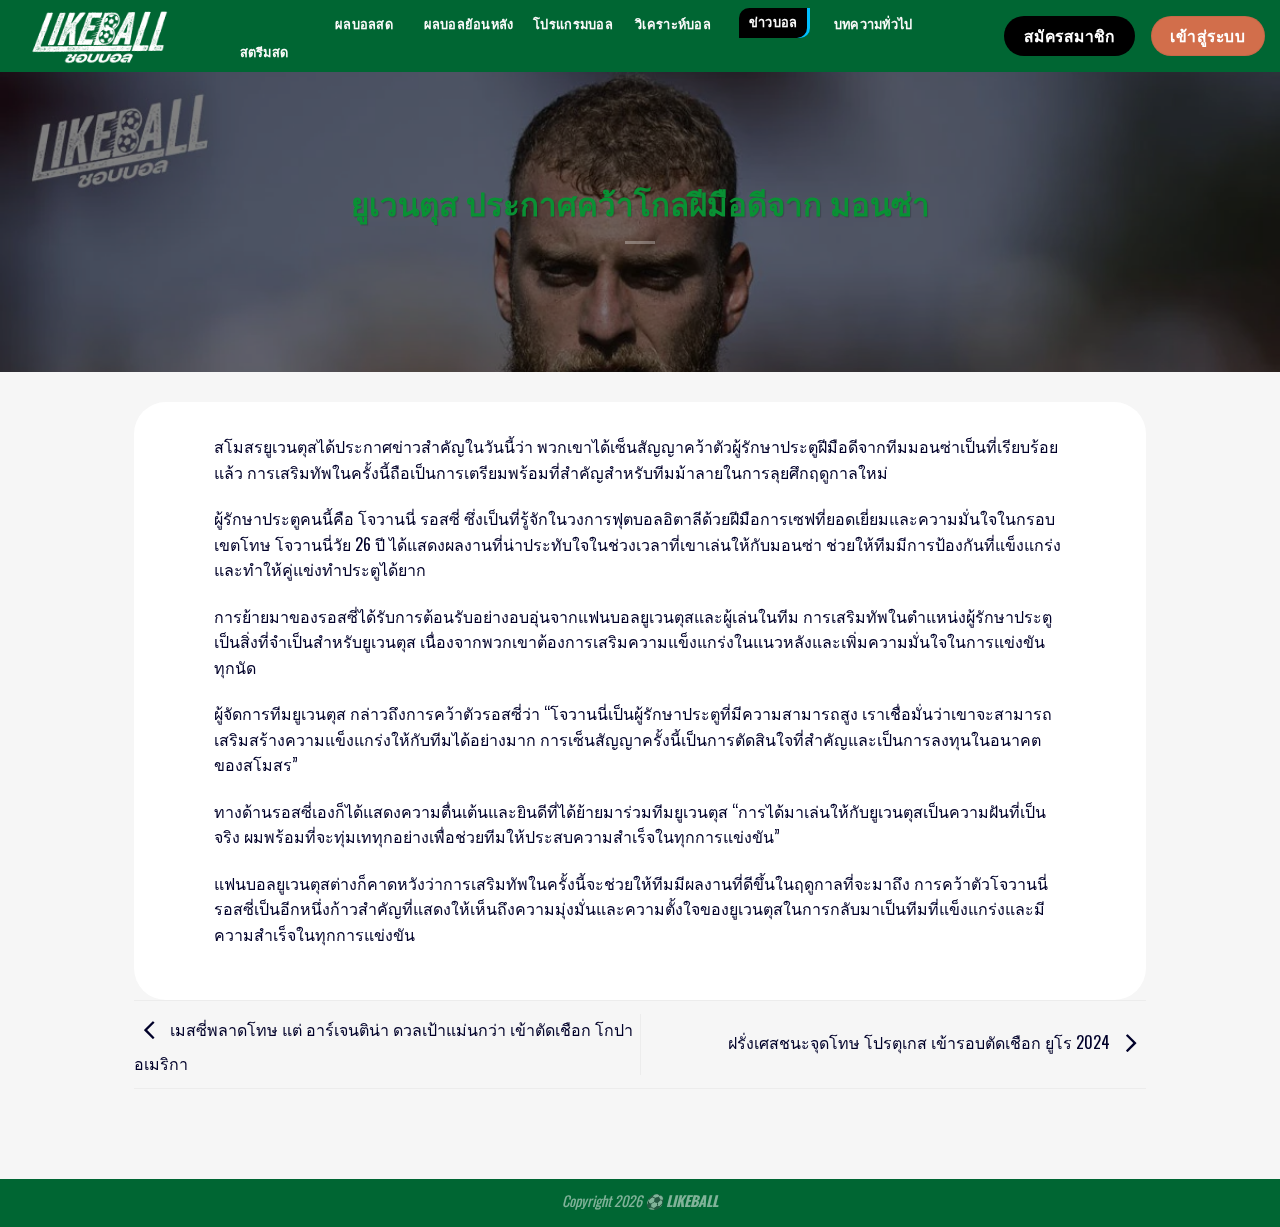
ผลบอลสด (364, 24)
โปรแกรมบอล (573, 24)
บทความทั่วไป (873, 24)
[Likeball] (99, 36)
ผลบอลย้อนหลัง (469, 24)
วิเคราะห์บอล (673, 24)
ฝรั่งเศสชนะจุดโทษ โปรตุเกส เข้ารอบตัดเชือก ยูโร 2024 (921, 1042)
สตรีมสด (264, 52)
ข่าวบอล (773, 22)
